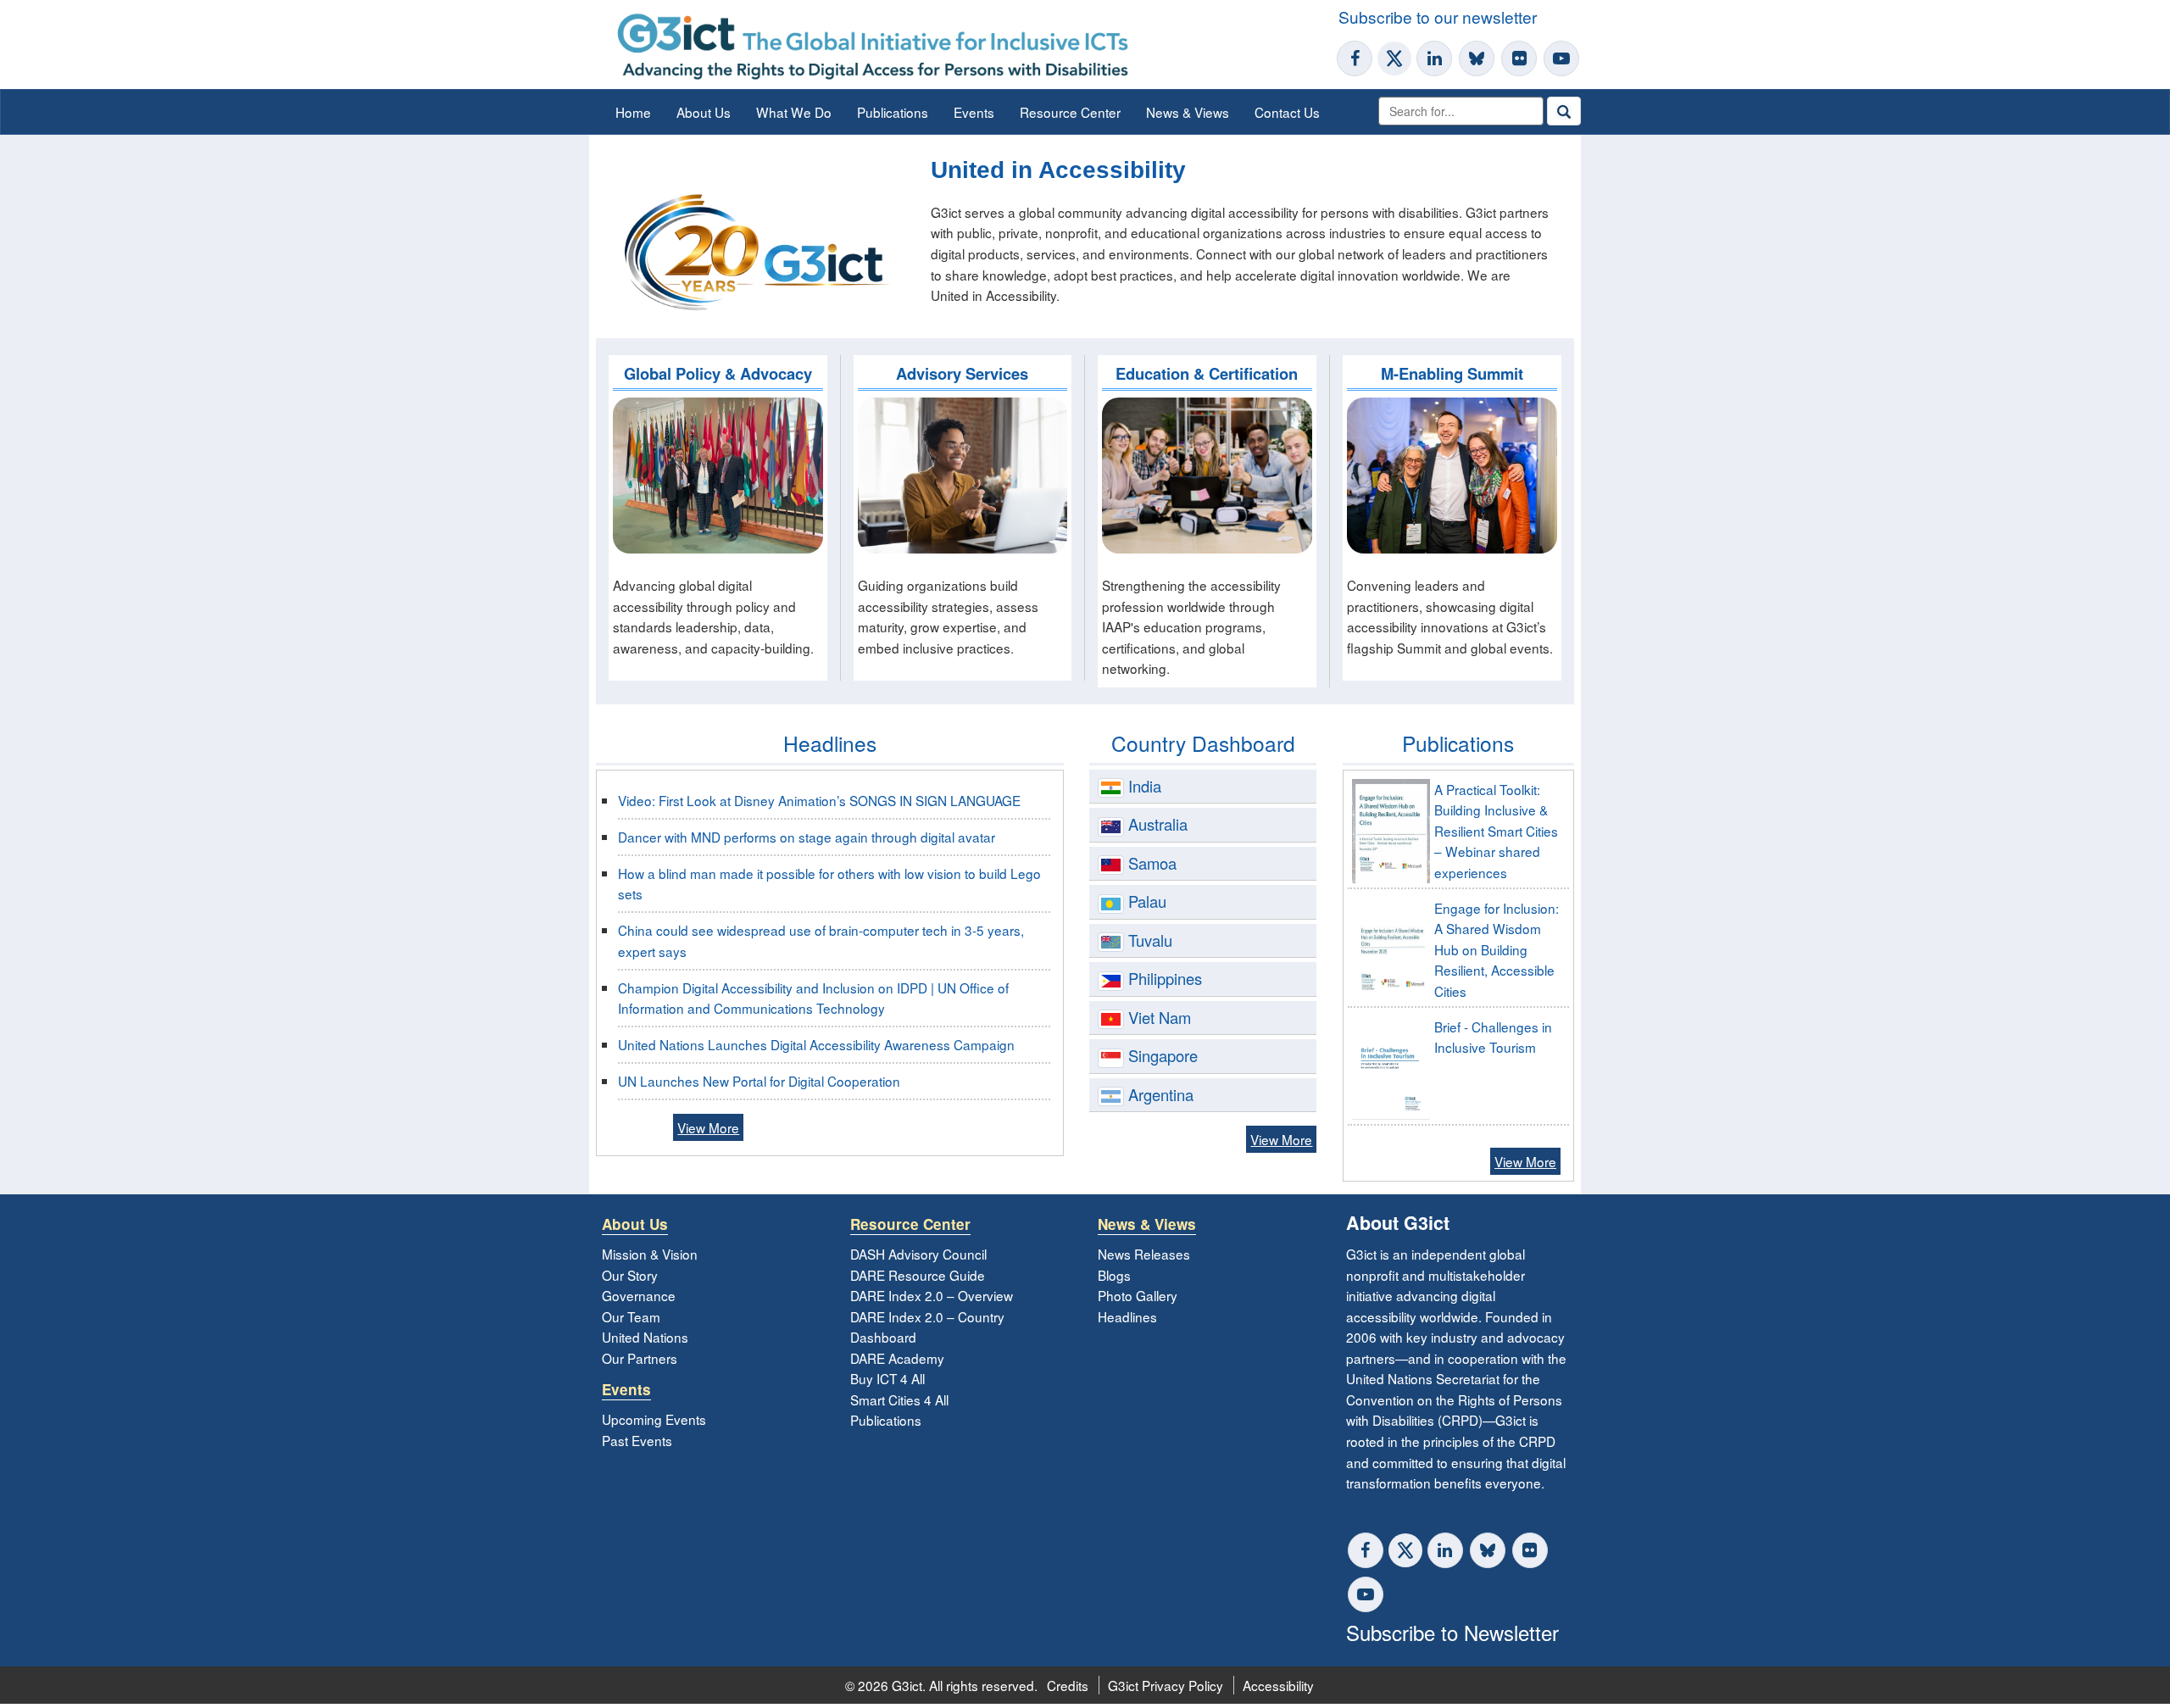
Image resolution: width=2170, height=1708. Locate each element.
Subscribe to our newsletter (1438, 17)
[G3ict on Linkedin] (1434, 58)
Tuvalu (1150, 940)
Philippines (1165, 978)
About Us (704, 112)
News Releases (1144, 1254)
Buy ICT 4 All (887, 1378)
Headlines (830, 743)
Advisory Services (962, 373)
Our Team (631, 1316)
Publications (893, 112)
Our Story (630, 1275)
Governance (639, 1295)
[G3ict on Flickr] (1519, 58)
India (1145, 786)
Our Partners (640, 1358)
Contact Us (1287, 112)
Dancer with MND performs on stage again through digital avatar (807, 837)
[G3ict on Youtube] (1561, 58)
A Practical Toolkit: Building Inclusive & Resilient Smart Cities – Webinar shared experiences (1496, 831)
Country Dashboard (1203, 743)
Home (633, 112)
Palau (1147, 901)
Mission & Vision (650, 1254)
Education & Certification (1207, 373)
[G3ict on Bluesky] (1478, 58)
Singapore (1163, 1055)
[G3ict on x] (1405, 1550)
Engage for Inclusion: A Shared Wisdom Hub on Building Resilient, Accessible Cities (1497, 949)
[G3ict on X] (1394, 58)
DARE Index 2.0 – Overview (932, 1295)
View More (708, 1127)
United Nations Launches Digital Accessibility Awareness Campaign (816, 1044)
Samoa (1152, 863)
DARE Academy (897, 1358)
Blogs (1114, 1275)
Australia (1158, 824)
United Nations (645, 1337)
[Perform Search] (1564, 111)
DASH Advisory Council (918, 1254)
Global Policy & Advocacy (718, 373)
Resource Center (1070, 112)
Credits (1068, 1685)
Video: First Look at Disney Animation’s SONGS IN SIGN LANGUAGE (819, 800)
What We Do (794, 112)
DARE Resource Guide (918, 1275)
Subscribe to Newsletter (1452, 1632)
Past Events (637, 1440)
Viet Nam (1160, 1017)
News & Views (1188, 112)
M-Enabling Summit (1452, 373)
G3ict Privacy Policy (1166, 1685)
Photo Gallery (1138, 1295)
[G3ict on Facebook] (1355, 58)
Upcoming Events (654, 1419)
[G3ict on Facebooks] (1366, 1550)
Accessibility (1278, 1685)
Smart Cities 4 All (899, 1399)
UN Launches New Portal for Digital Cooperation (759, 1081)
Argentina (1161, 1094)
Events (974, 112)
